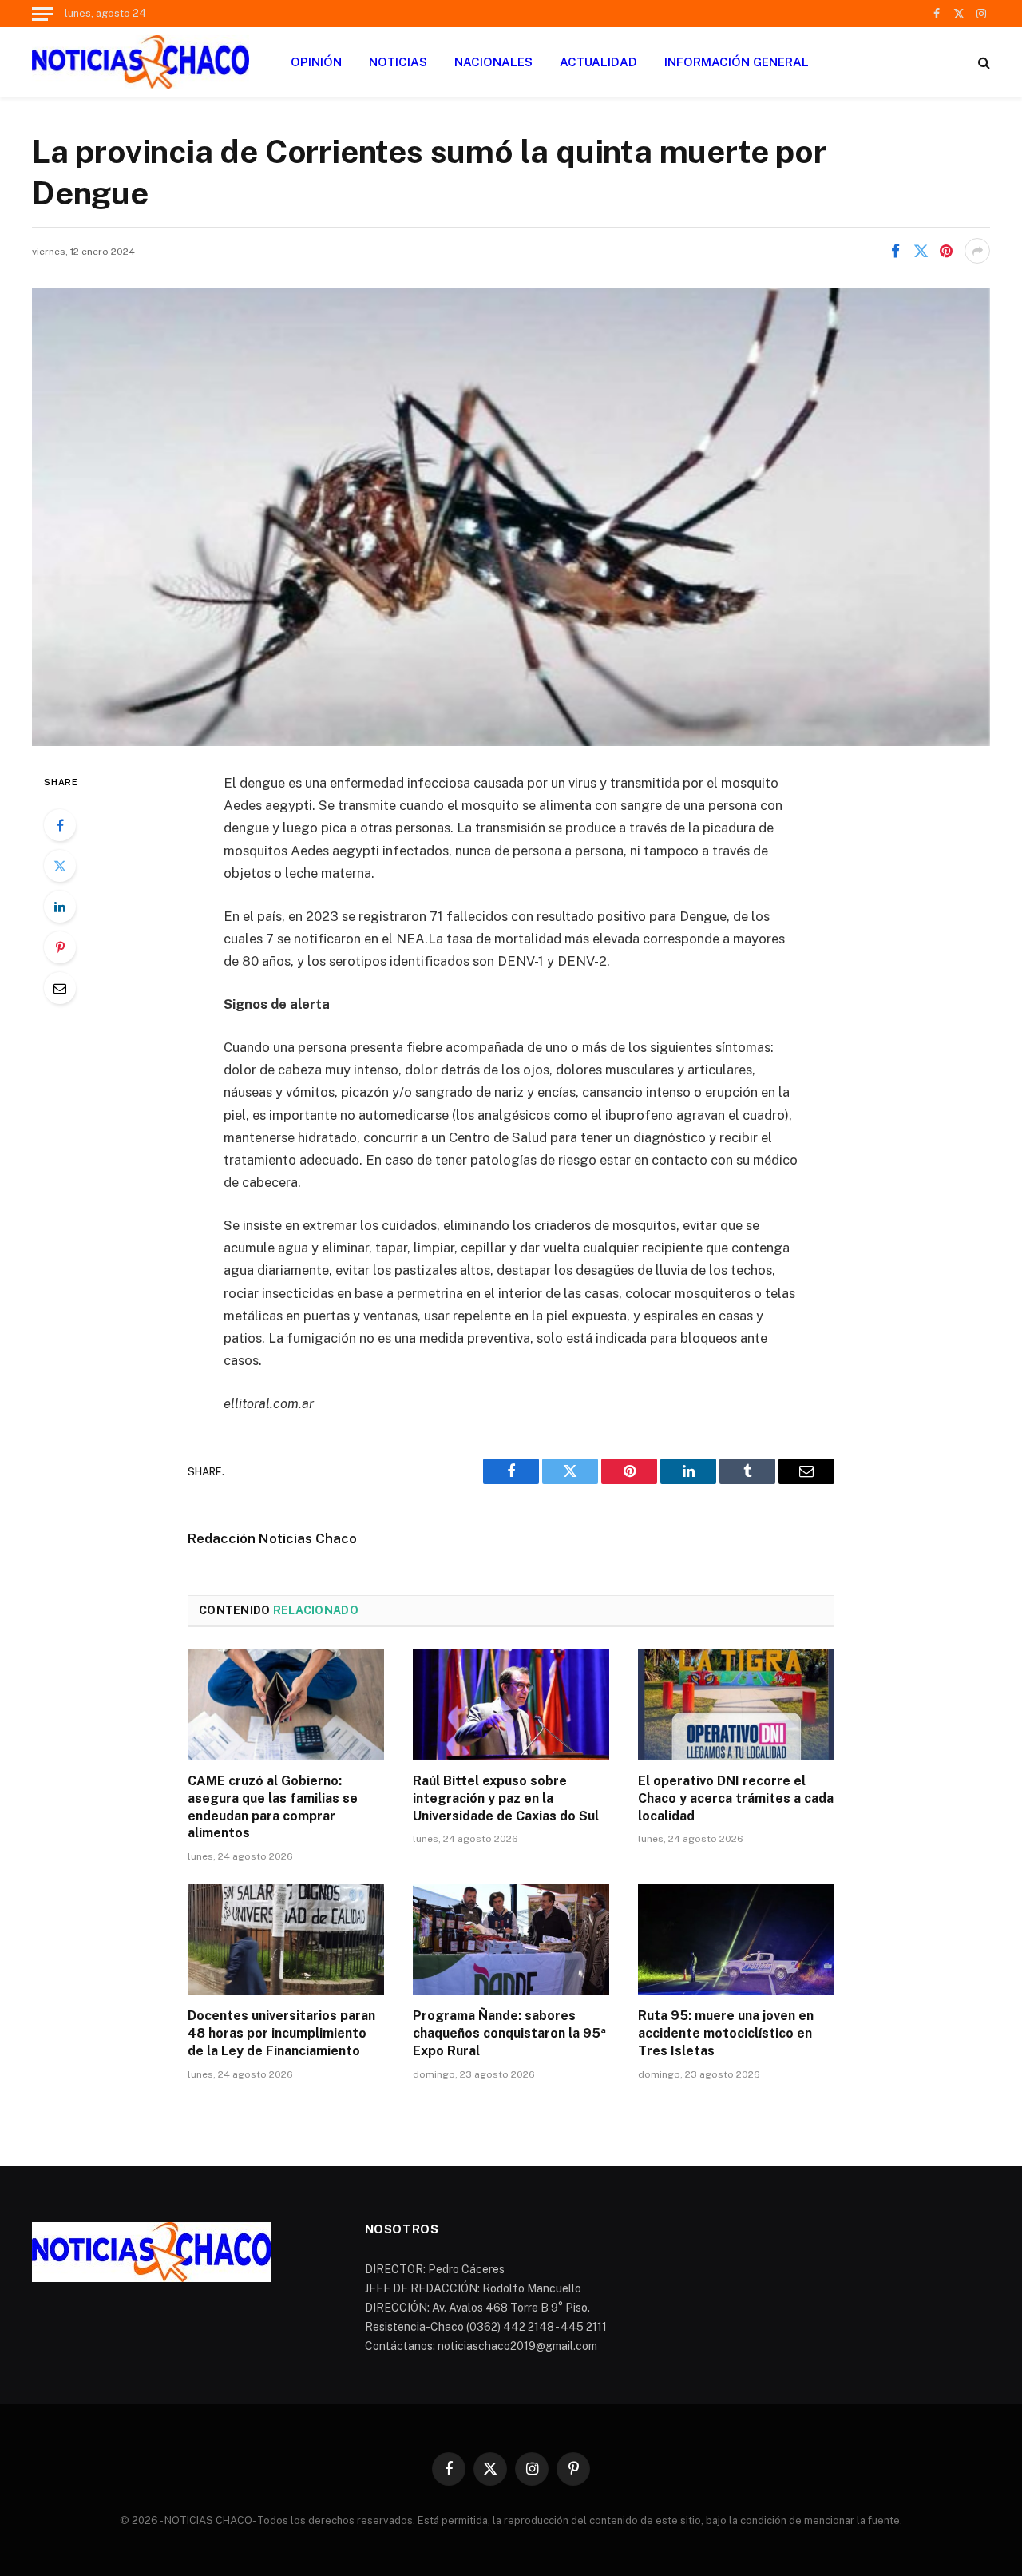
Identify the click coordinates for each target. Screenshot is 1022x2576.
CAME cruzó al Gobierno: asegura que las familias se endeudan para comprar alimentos (273, 1807)
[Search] (982, 62)
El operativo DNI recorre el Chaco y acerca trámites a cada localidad (736, 1798)
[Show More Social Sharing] (977, 251)
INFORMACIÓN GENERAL (737, 62)
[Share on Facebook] (895, 251)
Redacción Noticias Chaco (272, 1538)
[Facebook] (60, 825)
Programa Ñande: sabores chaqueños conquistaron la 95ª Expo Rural (509, 2033)
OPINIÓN (316, 62)
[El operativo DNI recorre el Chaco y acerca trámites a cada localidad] (736, 1705)
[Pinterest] (60, 947)
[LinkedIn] (60, 907)
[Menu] (42, 14)
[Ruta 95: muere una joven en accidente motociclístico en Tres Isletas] (736, 1939)
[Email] (60, 988)
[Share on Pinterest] (946, 251)
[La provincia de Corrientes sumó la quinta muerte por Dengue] (511, 517)
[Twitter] (60, 866)
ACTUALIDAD (598, 62)
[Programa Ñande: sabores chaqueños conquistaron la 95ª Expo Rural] (511, 1939)
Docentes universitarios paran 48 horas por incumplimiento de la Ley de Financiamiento (281, 2033)
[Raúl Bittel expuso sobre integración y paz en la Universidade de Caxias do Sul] (511, 1705)
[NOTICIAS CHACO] (141, 62)
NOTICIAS (398, 62)
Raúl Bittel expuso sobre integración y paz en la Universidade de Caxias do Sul (506, 1798)
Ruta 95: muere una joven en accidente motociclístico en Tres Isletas (726, 2033)
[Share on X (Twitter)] (921, 251)
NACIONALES (493, 62)
